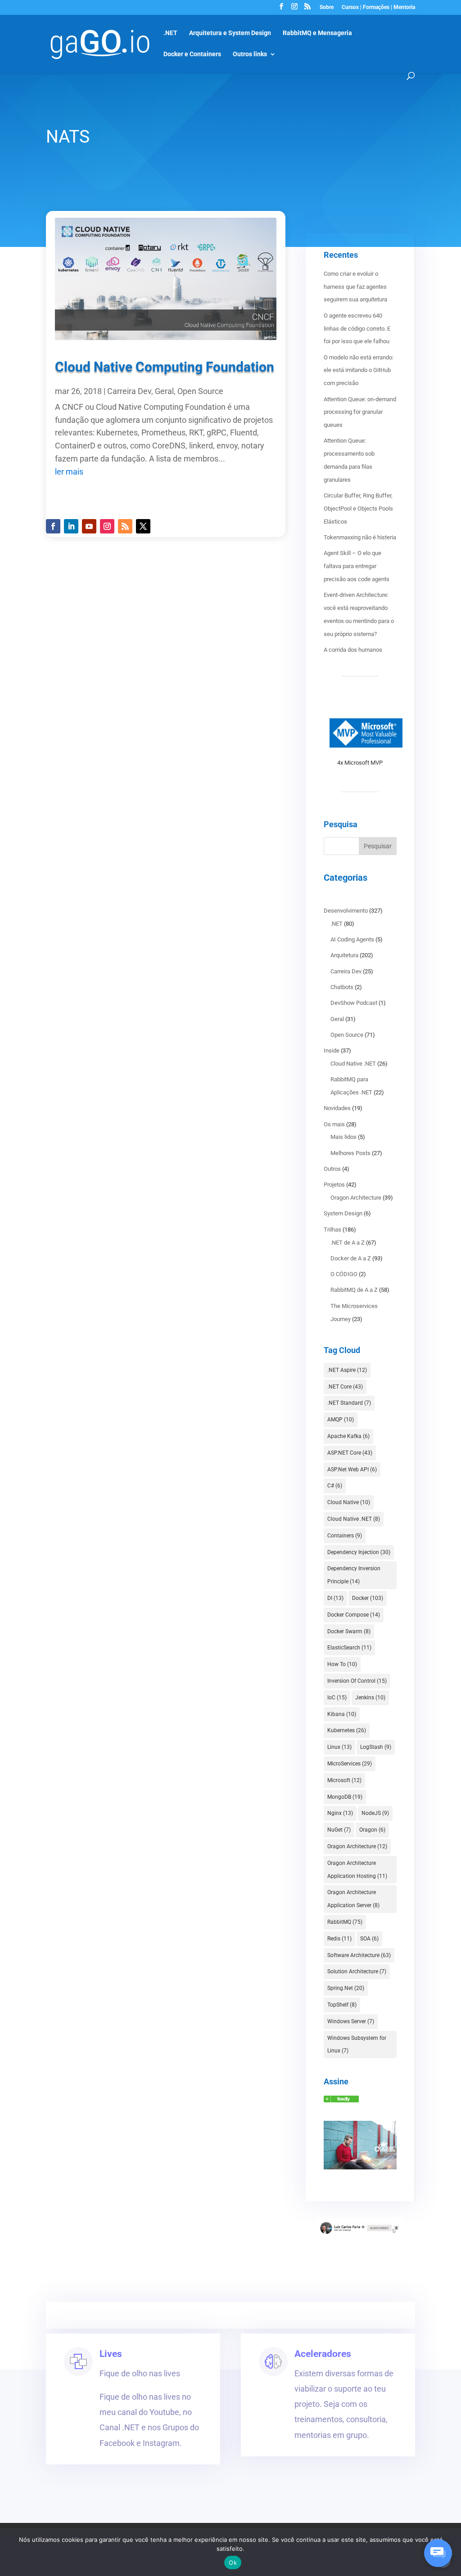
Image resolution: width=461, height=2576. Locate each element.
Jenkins (370, 1698)
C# (335, 1486)
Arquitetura (344, 955)
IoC (337, 1698)
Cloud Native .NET (353, 1064)
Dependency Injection (359, 1552)
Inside (332, 1051)
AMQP (341, 1420)
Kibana (342, 1714)
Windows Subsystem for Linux (357, 2045)
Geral (164, 391)
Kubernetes (347, 1730)
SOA (369, 1939)
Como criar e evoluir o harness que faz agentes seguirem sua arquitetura (355, 287)
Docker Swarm (349, 1631)
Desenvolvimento (346, 911)
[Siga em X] (143, 526)
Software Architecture (359, 1955)
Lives (111, 2354)
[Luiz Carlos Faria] (341, 2100)
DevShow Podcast (354, 1003)
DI (335, 1598)
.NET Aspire (347, 1370)
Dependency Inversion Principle (354, 1575)
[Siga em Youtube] (89, 526)
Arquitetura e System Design (230, 33)
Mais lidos (343, 1137)
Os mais (334, 1124)
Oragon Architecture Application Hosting (357, 1870)
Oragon (372, 1830)
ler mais (69, 472)
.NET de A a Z (348, 1243)
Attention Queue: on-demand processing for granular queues (360, 412)
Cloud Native (349, 1502)
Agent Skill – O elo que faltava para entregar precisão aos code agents (357, 566)
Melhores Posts (350, 1153)
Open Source (200, 391)
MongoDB (345, 1797)
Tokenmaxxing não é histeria (360, 537)
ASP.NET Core (350, 1453)
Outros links (250, 54)
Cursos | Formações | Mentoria (378, 7)
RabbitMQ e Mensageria (317, 33)
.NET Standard (349, 1403)
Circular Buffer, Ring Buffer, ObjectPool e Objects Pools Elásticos (358, 508)
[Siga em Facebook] (53, 526)
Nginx (340, 1813)
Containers (345, 1536)
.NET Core (345, 1387)
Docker (368, 1598)
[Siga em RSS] (125, 526)
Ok (233, 2563)
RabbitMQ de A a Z (354, 1290)
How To (342, 1664)
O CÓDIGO (344, 1274)
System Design (343, 1213)
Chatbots (342, 987)
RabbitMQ (345, 1922)
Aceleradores (323, 2354)
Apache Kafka (348, 1436)
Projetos (334, 1185)
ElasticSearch (349, 1648)
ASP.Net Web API (352, 1469)
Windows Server (351, 2021)
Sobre (327, 7)
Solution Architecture (357, 1971)
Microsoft (344, 1780)
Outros (332, 1169)
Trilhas (332, 1230)
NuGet (339, 1830)
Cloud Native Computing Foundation (165, 367)
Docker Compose (354, 1615)
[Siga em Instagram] (107, 526)
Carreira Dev (129, 391)
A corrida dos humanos (353, 650)
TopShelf (342, 2005)
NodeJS (375, 1813)
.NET (170, 33)
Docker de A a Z (351, 1258)
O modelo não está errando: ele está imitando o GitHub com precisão (359, 370)
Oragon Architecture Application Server (353, 1899)
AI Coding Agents (352, 939)
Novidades (337, 1108)
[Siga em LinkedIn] (71, 526)
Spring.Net (346, 1988)
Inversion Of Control (357, 1681)
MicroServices (350, 1764)
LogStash (376, 1747)
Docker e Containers (192, 54)
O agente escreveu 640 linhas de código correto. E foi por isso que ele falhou (357, 329)
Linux (339, 1747)
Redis (339, 1939)
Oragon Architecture (356, 1198)
